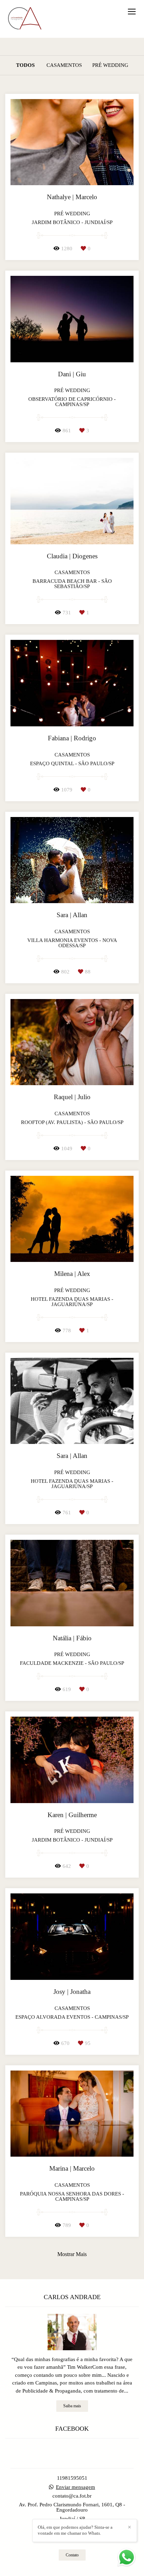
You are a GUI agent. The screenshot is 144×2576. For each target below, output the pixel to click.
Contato (72, 2555)
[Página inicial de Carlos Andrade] (24, 19)
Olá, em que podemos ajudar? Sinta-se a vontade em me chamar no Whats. (75, 2530)
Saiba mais (72, 2406)
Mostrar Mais (72, 2254)
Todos (25, 65)
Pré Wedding (110, 65)
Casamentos (64, 65)
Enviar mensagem (75, 2487)
